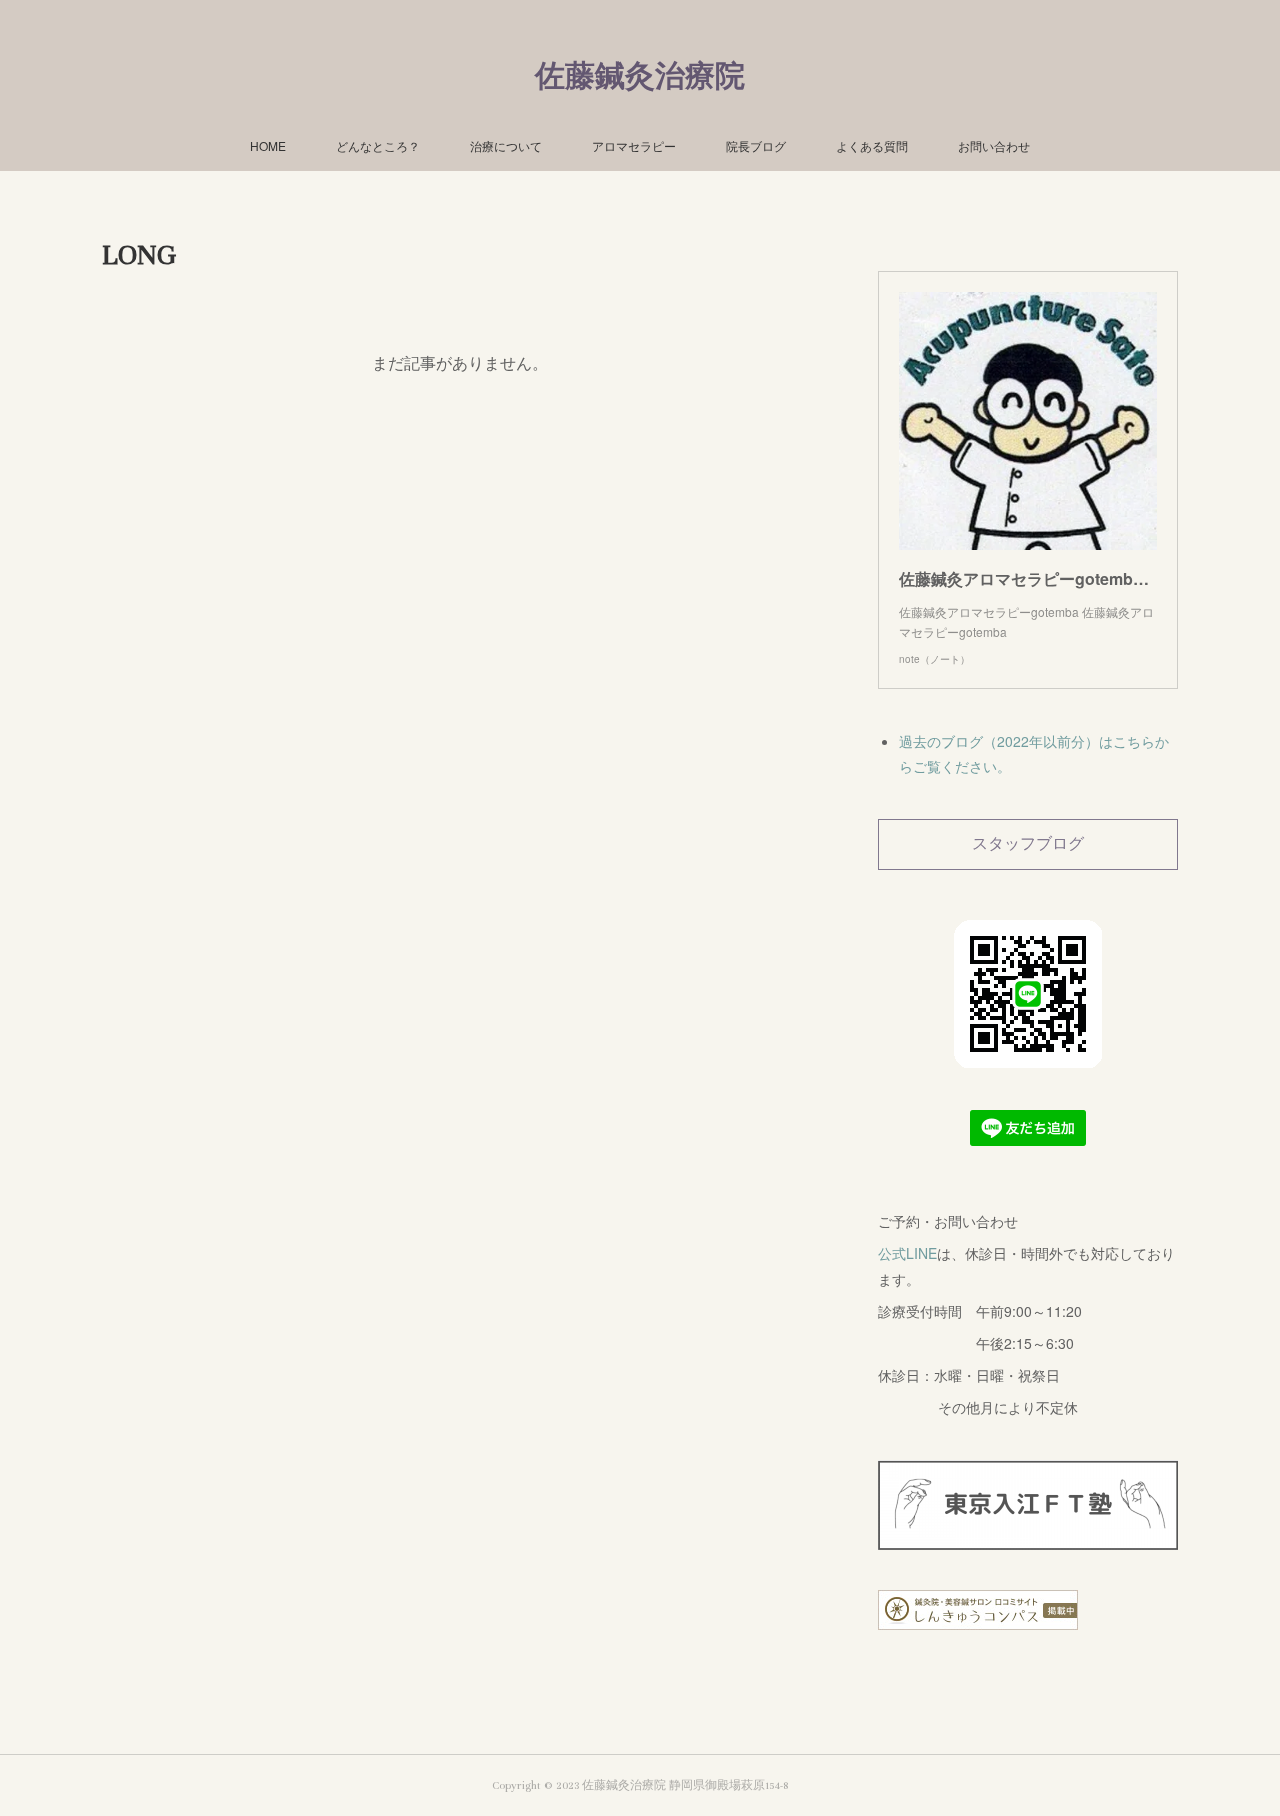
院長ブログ (756, 145)
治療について (506, 145)
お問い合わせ (994, 145)
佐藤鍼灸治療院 (640, 77)
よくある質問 (872, 145)
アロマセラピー (634, 145)
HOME (268, 145)
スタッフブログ (1028, 844)
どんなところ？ (378, 145)
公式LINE (907, 1253)
